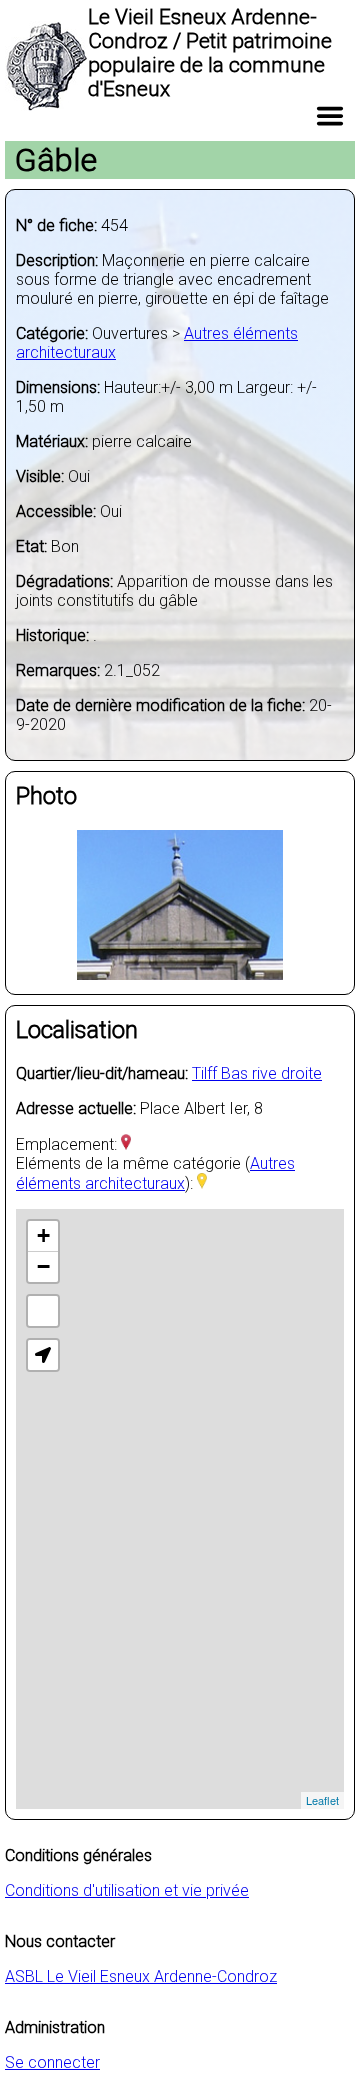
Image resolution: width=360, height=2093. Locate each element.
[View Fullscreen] (43, 1311)
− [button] (43, 1266)
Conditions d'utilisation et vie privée (127, 1890)
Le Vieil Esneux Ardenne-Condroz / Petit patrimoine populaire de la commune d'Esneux (210, 53)
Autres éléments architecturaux (155, 1173)
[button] (43, 1355)
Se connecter (52, 2062)
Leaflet (322, 1800)
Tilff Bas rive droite (257, 1073)
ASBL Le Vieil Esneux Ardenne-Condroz (141, 1976)
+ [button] (43, 1235)
